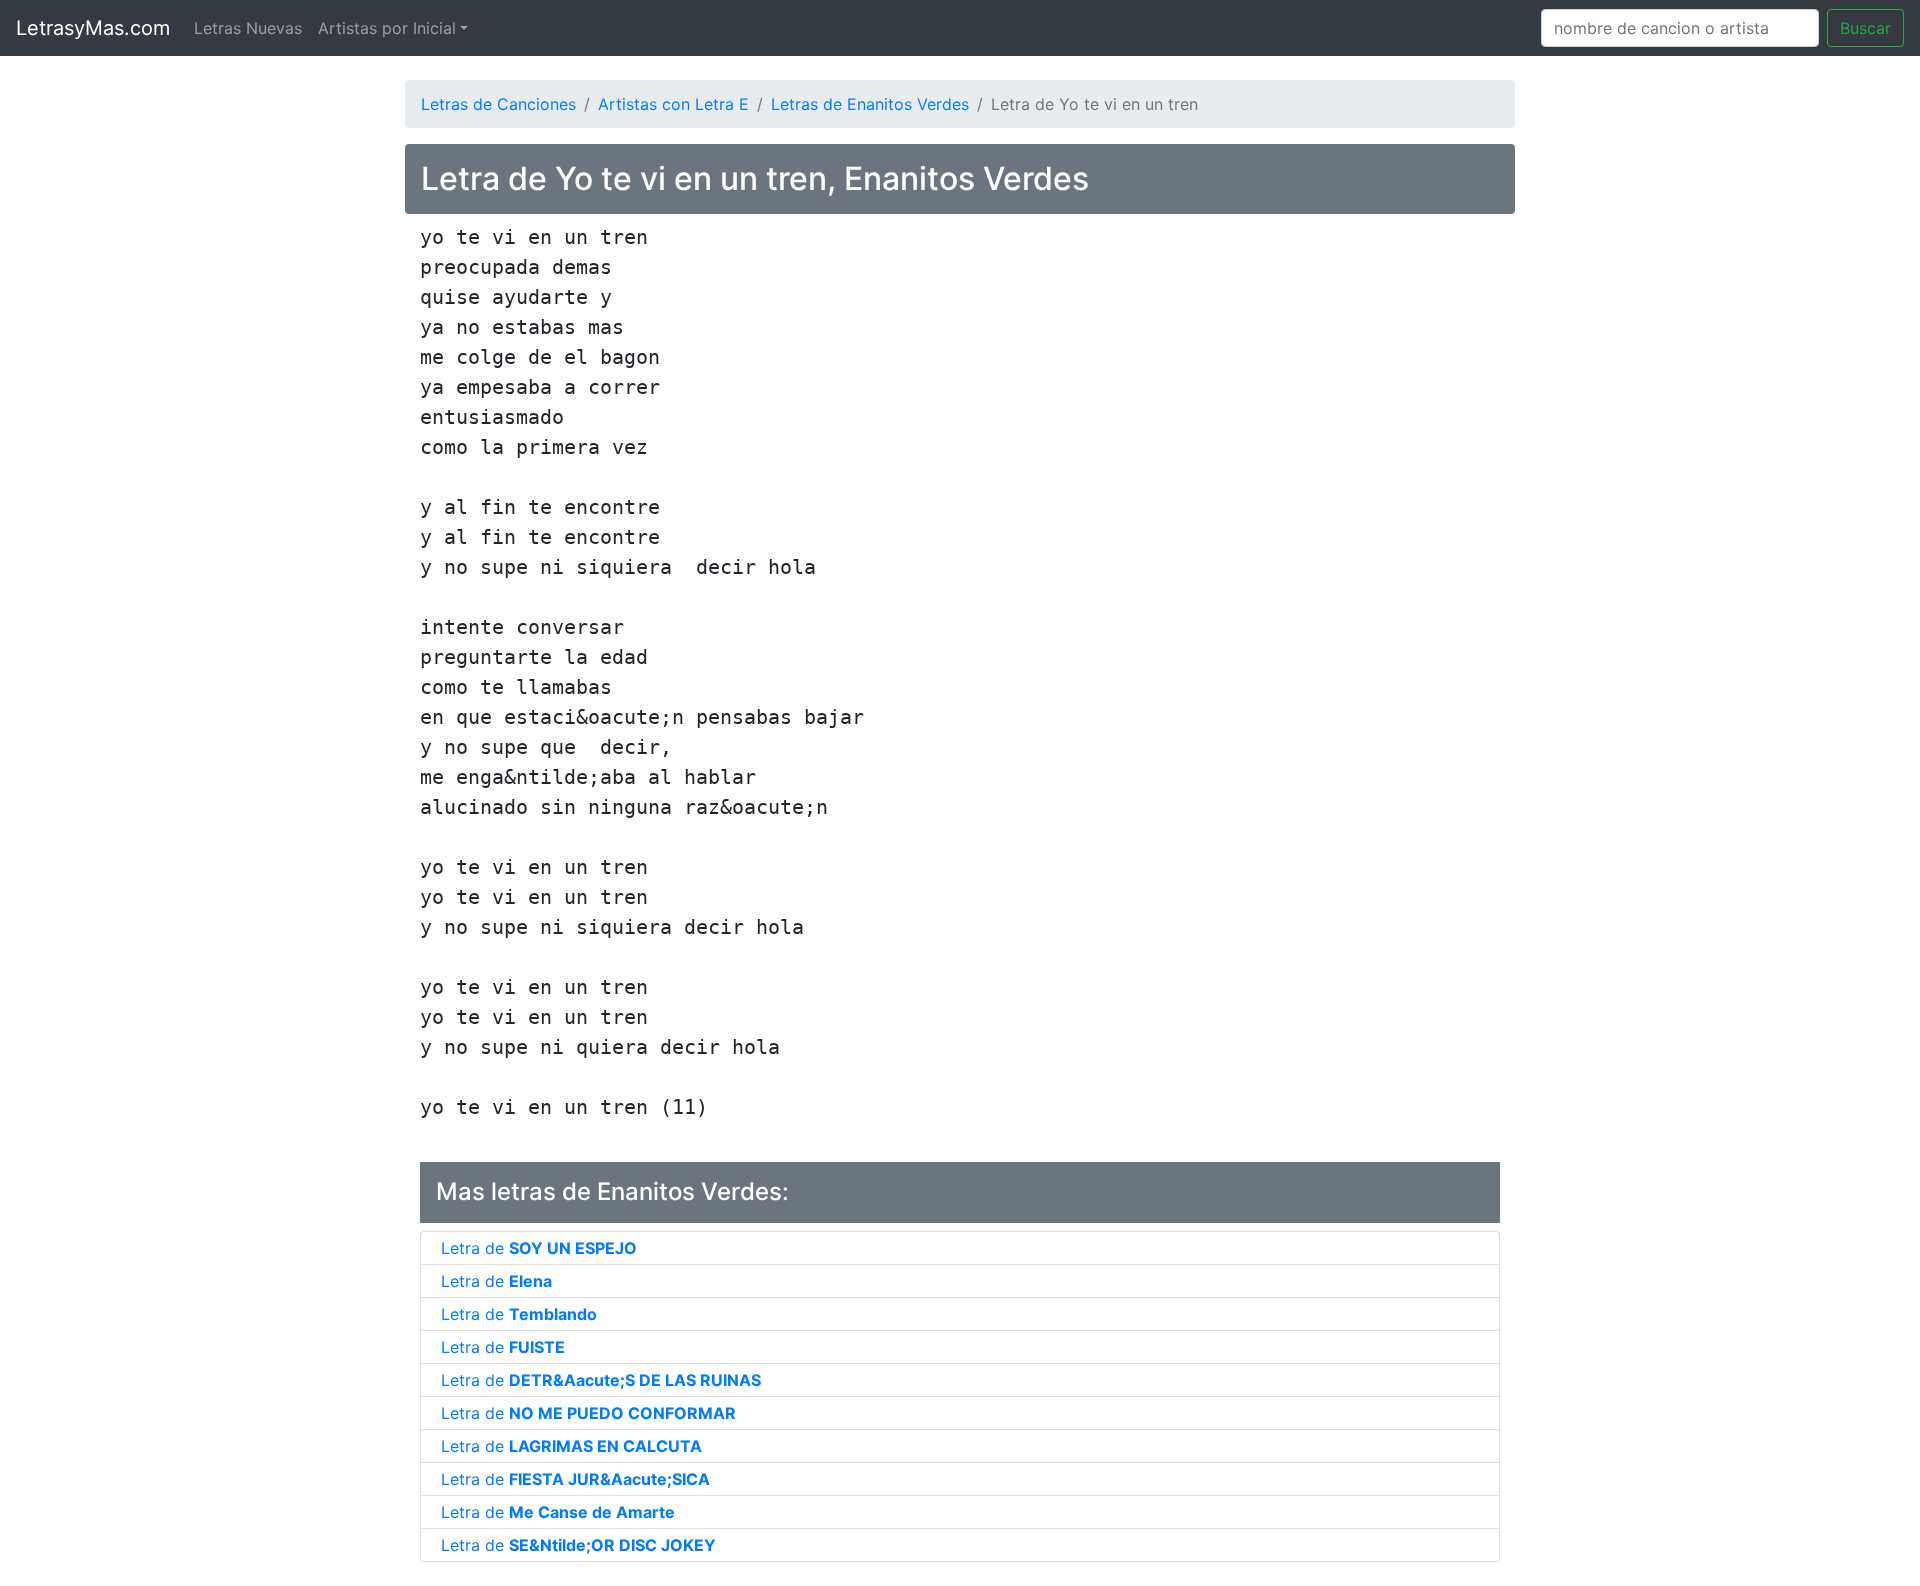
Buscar (1865, 28)
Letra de (539, 1248)
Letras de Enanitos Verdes (870, 104)
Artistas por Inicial (387, 28)
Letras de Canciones (498, 104)
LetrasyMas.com (93, 28)
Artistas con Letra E (673, 104)
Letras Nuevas (248, 28)
